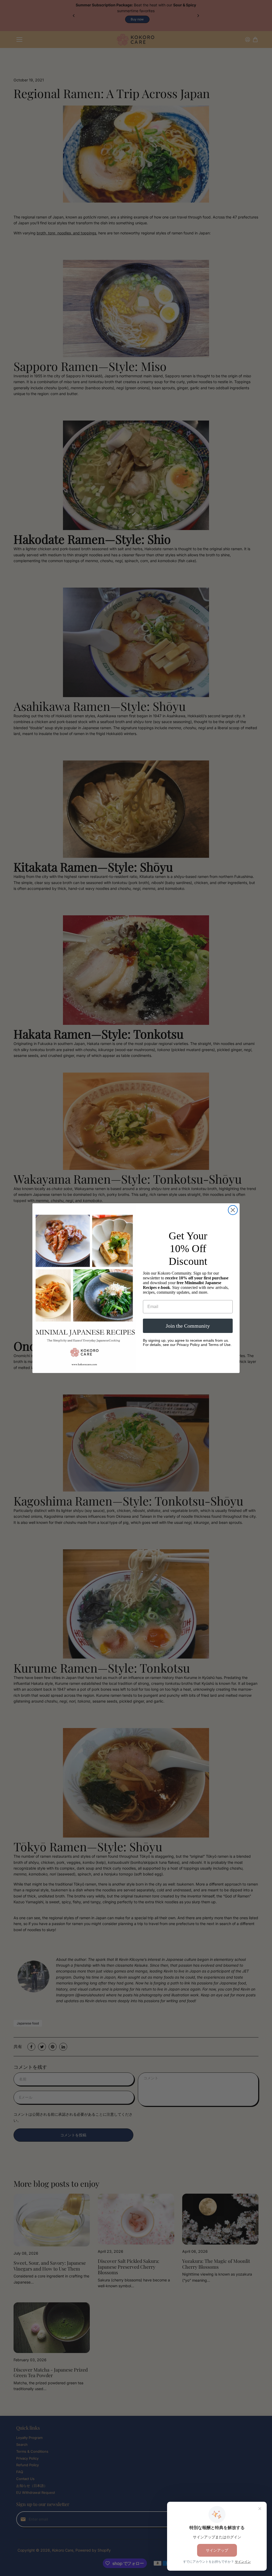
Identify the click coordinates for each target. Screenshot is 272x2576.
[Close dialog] (233, 1210)
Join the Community (188, 1326)
